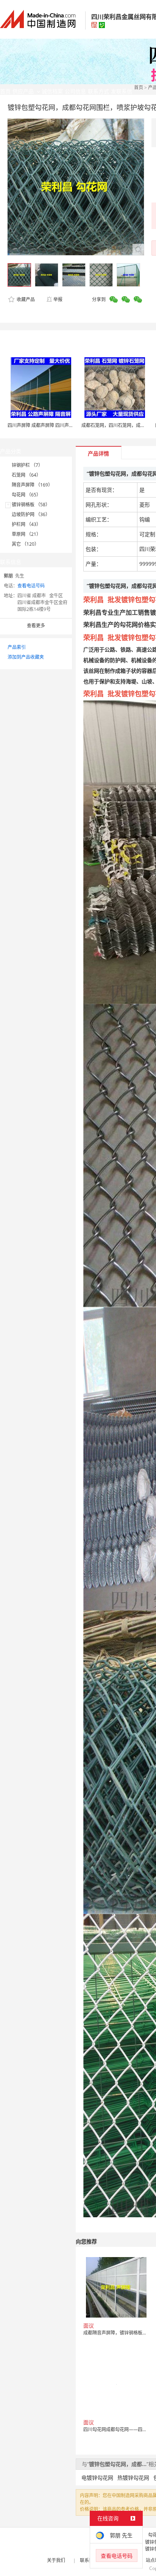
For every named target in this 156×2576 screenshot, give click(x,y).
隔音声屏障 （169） (32, 485)
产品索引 (17, 647)
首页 (139, 87)
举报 (58, 299)
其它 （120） (25, 544)
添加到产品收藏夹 (26, 657)
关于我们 (56, 2560)
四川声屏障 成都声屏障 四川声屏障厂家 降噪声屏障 (59, 425)
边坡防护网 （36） (31, 514)
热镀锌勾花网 (133, 2478)
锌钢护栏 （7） (27, 465)
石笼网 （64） (26, 475)
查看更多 (36, 626)
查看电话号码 (31, 586)
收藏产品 (25, 299)
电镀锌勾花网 (97, 2478)
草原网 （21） (26, 534)
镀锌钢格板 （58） (31, 505)
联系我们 (89, 2560)
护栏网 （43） (26, 524)
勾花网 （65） (26, 495)
